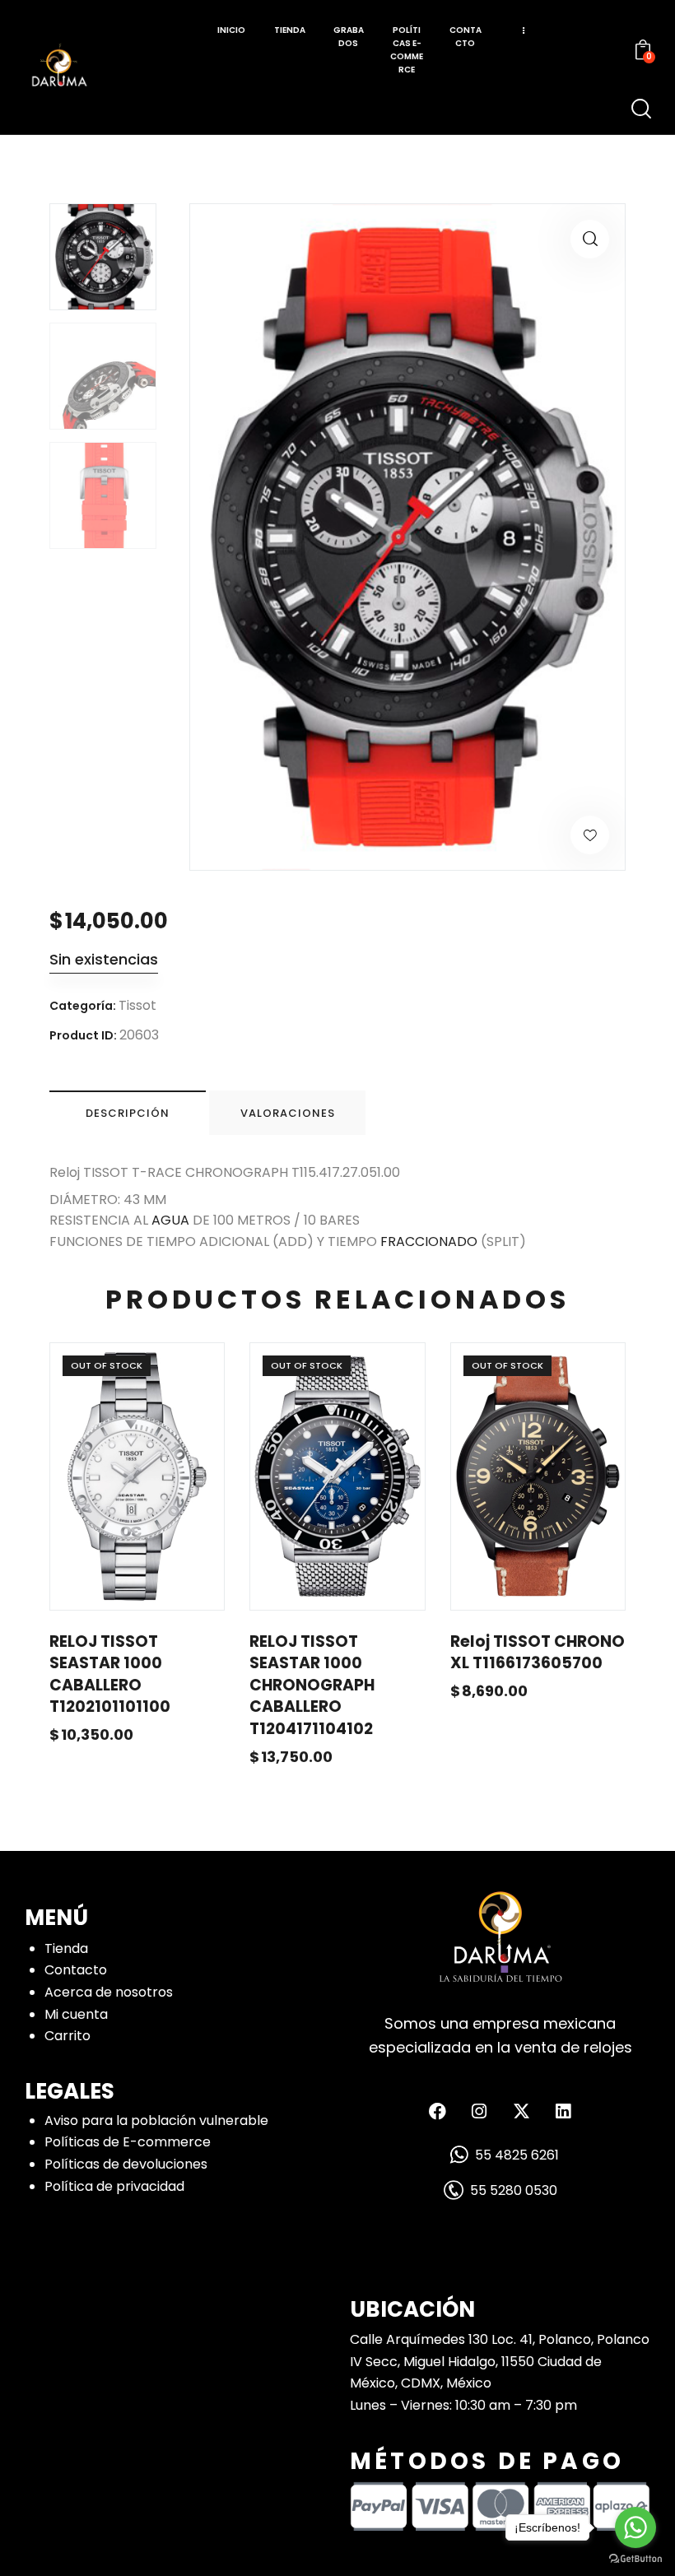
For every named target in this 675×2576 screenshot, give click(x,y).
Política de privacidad (114, 2186)
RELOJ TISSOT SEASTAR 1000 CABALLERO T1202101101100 (110, 1675)
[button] (590, 239)
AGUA (170, 1220)
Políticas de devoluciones (126, 2164)
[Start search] (641, 109)
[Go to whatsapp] (635, 2527)
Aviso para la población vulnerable (156, 2120)
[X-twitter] (521, 2112)
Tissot (137, 1005)
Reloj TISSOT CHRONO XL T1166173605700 (538, 1653)
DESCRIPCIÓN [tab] (128, 1113)
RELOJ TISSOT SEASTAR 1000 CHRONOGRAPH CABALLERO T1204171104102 (312, 1686)
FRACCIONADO (429, 1242)
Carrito (67, 2036)
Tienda (66, 1948)
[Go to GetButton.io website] (635, 2559)
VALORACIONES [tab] (288, 1113)
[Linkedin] (563, 2112)
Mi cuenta (76, 2014)
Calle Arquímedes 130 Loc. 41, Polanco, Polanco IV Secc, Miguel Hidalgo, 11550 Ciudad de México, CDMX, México (500, 2361)
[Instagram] (479, 2112)
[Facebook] (437, 2112)
